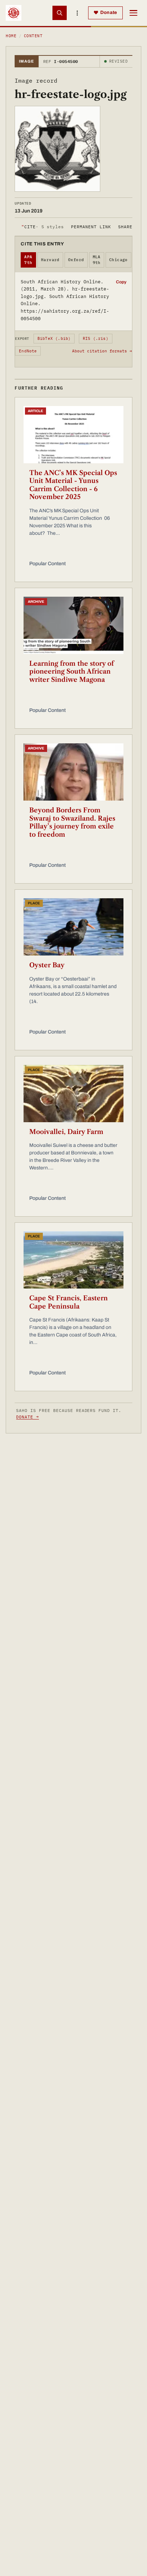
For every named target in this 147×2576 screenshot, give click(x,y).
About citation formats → (102, 351)
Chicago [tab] (118, 260)
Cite (43, 227)
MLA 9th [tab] (97, 260)
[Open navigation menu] (133, 13)
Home (11, 36)
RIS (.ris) (96, 338)
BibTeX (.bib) (54, 338)
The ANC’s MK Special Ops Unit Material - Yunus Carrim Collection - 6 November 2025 (73, 485)
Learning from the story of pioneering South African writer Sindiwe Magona (72, 672)
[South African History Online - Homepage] (14, 13)
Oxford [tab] (76, 260)
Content (33, 36)
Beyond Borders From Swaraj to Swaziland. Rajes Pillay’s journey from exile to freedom (72, 822)
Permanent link (91, 227)
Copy (121, 282)
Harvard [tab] (50, 260)
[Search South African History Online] (60, 13)
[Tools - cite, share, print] (77, 13)
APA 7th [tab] (28, 260)
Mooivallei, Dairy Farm (66, 1132)
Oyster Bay (47, 965)
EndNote (28, 351)
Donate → (27, 1417)
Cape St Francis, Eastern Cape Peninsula (69, 1302)
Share (125, 227)
